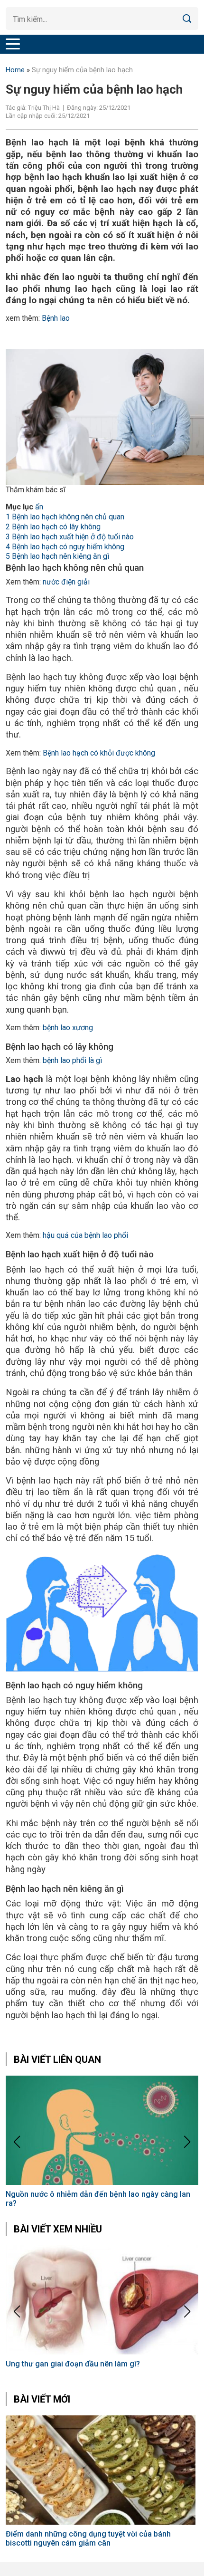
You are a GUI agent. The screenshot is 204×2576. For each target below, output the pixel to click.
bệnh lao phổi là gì (71, 1060)
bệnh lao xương (68, 1028)
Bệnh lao (56, 318)
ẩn (39, 507)
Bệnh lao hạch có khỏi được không (98, 753)
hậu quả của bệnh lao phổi (85, 1235)
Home (15, 70)
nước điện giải (66, 582)
